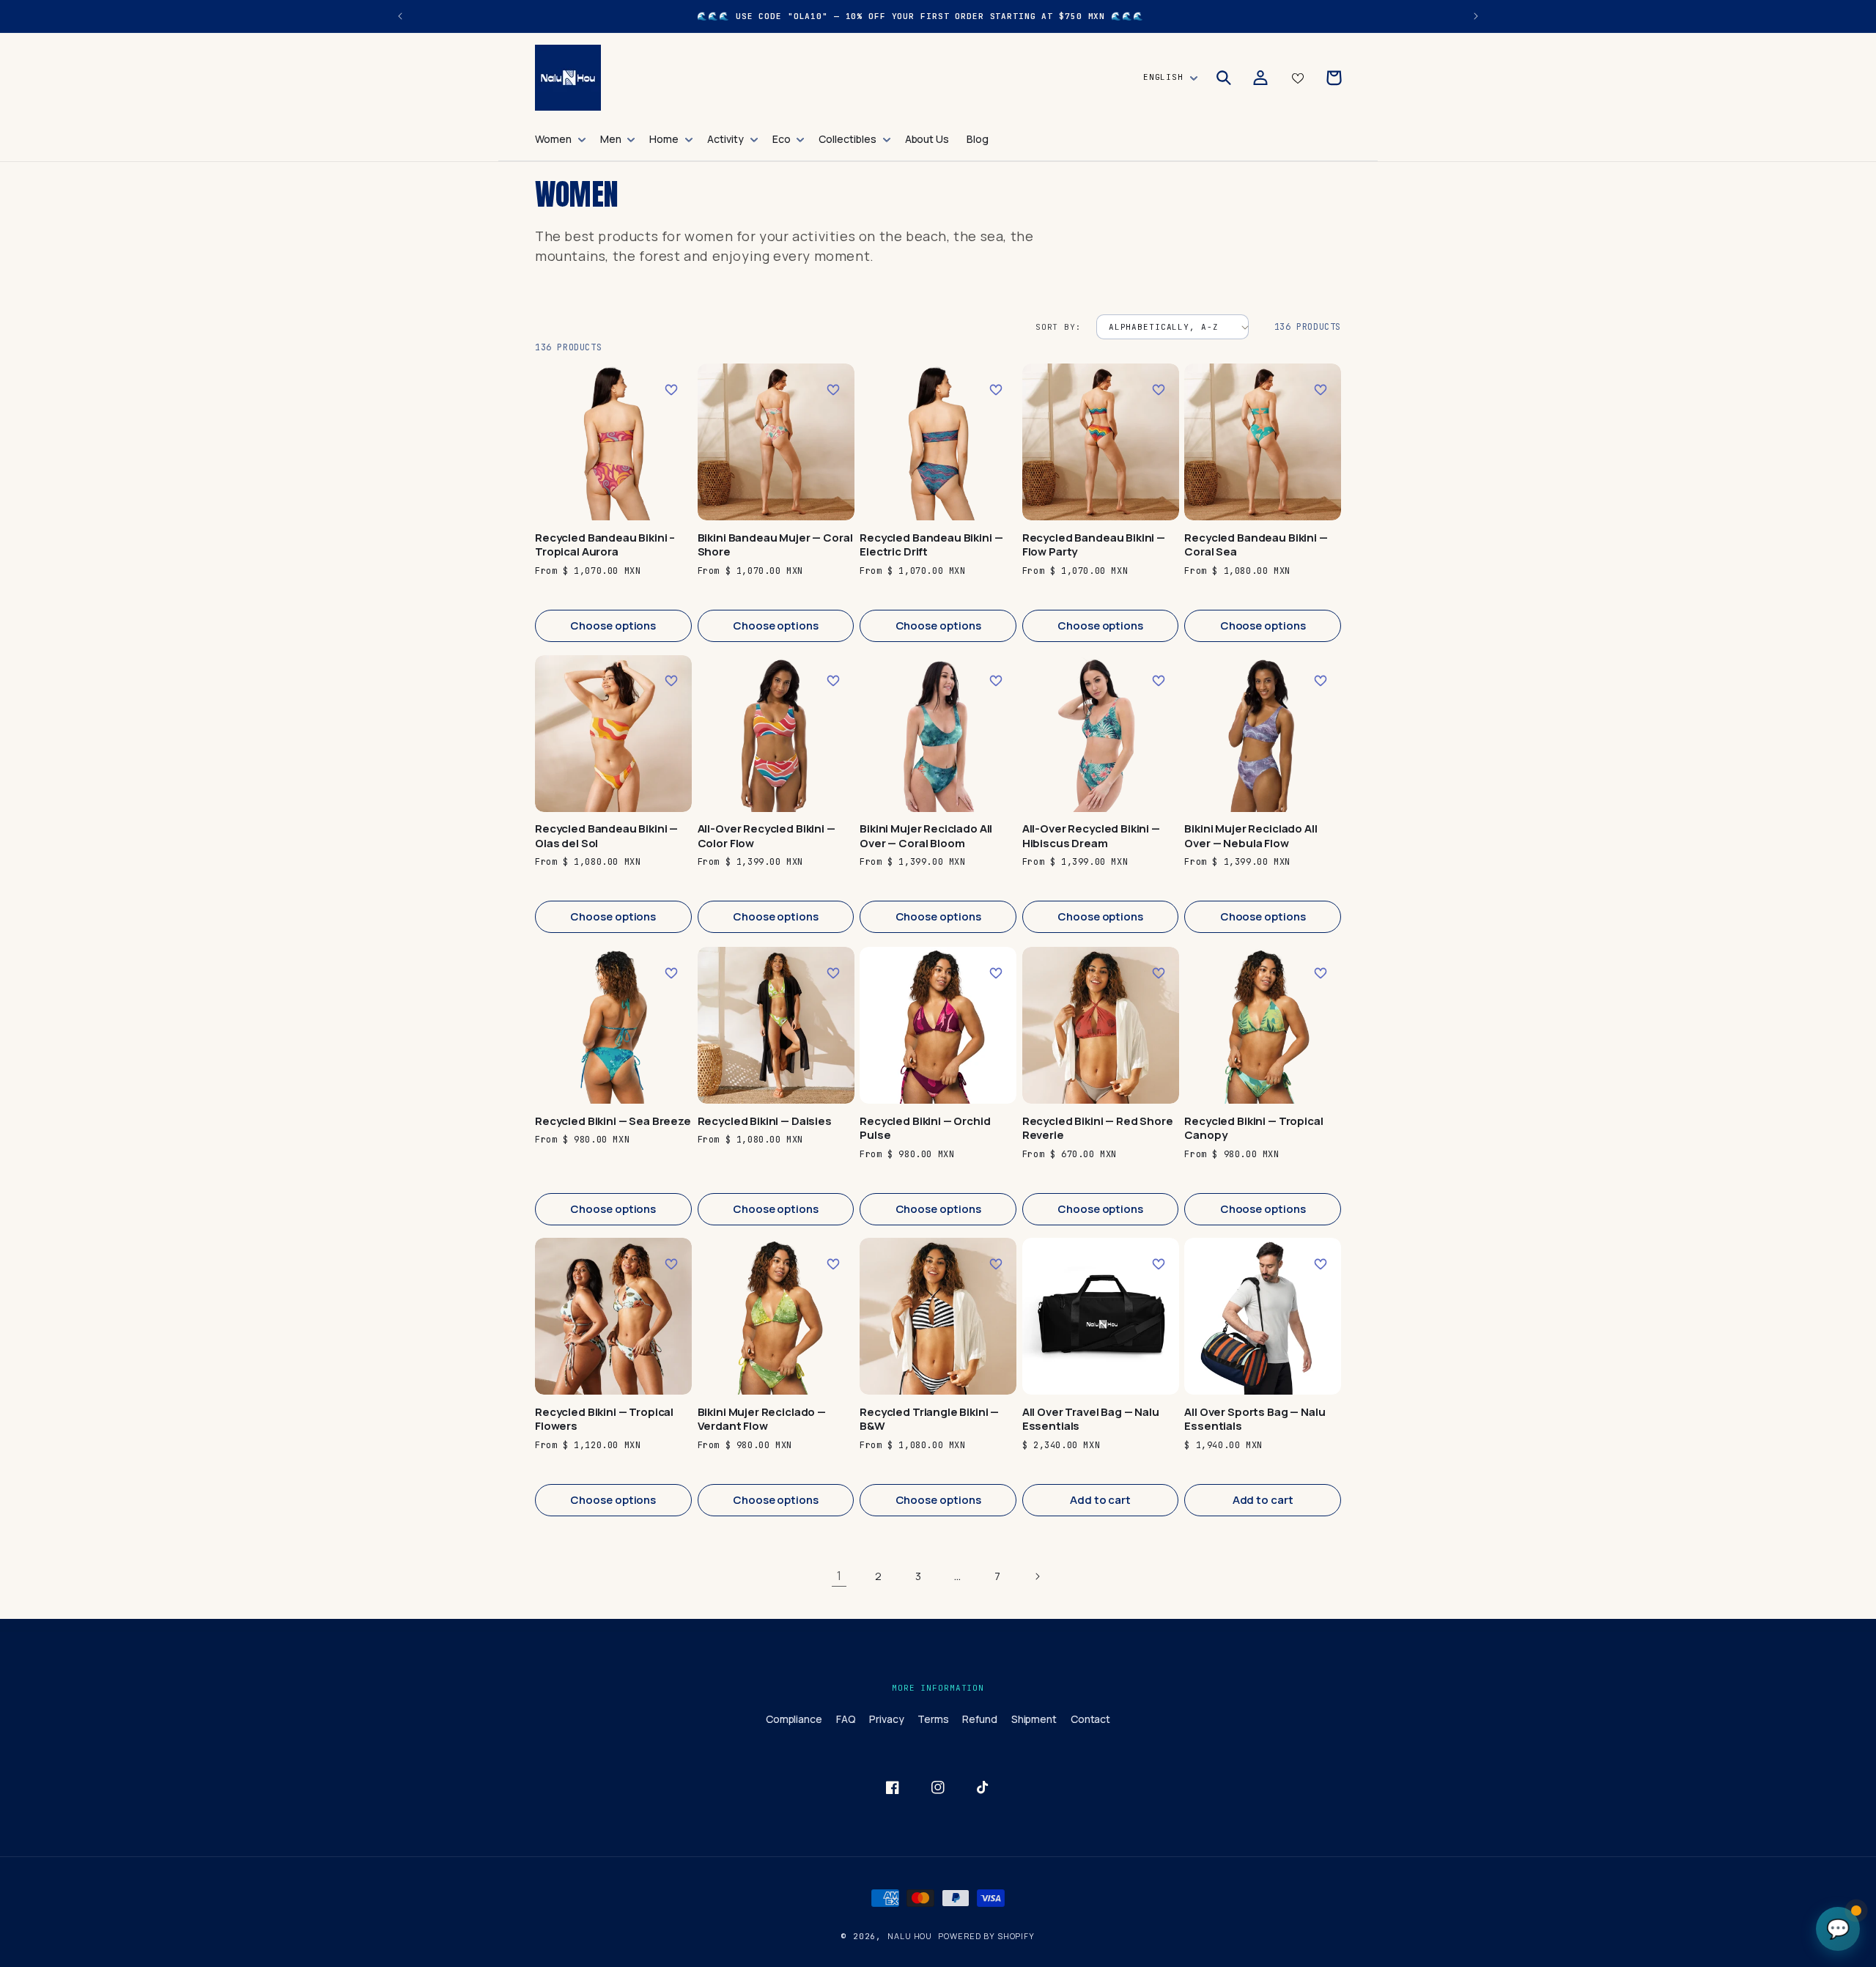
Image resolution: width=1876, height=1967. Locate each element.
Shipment (1034, 1719)
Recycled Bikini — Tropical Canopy (1253, 1128)
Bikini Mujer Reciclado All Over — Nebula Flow (1251, 837)
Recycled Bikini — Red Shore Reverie (1098, 1128)
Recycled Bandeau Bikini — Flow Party (1094, 545)
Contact (1091, 1719)
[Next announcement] (1476, 16)
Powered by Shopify (986, 1936)
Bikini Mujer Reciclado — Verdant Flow (762, 1419)
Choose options (613, 625)
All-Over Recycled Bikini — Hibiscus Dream (1091, 837)
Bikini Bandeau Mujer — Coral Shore (775, 545)
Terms (933, 1719)
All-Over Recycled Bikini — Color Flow (767, 837)
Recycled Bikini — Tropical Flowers (604, 1419)
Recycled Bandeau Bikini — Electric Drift (931, 545)
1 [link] (839, 1576)
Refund (980, 1719)
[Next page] (1037, 1576)
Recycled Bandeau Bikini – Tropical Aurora (605, 545)
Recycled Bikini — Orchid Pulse (925, 1128)
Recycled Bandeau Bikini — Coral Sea (1256, 545)
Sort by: (1059, 327)
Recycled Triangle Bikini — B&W (929, 1419)
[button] (559, 139)
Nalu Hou (910, 1936)
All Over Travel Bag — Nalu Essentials (1091, 1419)
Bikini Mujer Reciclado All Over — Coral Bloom (926, 837)
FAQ (846, 1719)
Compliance (794, 1719)
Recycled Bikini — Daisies (765, 1121)
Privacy (887, 1719)
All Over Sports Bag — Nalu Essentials (1255, 1419)
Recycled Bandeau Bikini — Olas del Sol (606, 837)
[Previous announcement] (400, 16)
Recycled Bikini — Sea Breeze (613, 1121)
